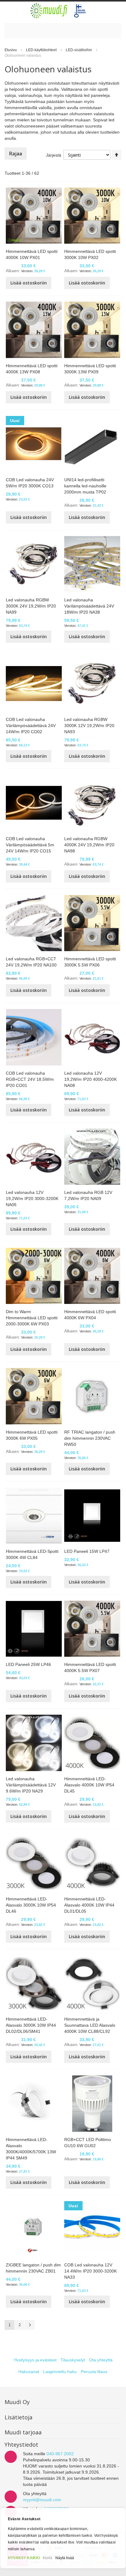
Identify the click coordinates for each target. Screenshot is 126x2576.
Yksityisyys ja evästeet (35, 2360)
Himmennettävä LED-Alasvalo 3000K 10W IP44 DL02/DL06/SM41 (31, 2025)
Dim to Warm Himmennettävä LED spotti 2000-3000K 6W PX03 (32, 1318)
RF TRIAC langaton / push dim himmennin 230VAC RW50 (90, 1438)
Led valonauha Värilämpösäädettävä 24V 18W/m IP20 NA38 (89, 606)
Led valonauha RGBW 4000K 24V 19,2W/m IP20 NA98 (89, 845)
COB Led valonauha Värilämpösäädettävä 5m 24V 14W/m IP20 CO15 (30, 845)
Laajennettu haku (60, 2372)
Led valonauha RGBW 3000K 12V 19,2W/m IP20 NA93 (89, 726)
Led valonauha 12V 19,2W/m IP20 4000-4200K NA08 (91, 1079)
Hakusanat (29, 2372)
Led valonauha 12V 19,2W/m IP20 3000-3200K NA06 (32, 1198)
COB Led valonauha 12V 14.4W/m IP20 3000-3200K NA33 (91, 2271)
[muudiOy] (58, 11)
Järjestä (54, 155)
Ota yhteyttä (101, 2360)
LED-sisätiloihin (79, 50)
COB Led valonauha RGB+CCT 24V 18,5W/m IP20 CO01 (30, 1079)
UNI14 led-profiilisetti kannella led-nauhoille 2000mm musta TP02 (85, 486)
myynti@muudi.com (42, 2500)
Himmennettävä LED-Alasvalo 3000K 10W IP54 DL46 (31, 1905)
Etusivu (11, 50)
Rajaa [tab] (16, 154)
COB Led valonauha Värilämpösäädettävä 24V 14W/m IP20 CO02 (31, 726)
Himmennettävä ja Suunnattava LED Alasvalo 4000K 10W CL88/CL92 (90, 2025)
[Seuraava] (30, 2325)
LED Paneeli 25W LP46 (28, 1664)
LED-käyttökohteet (42, 50)
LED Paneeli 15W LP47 (87, 1551)
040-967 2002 (60, 2454)
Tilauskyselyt (73, 2360)
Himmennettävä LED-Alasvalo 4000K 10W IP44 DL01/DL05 (89, 1905)
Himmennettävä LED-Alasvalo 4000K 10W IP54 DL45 (89, 1785)
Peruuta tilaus (94, 2372)
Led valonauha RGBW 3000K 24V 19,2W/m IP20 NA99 (31, 606)
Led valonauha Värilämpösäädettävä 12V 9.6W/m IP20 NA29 (31, 1785)
